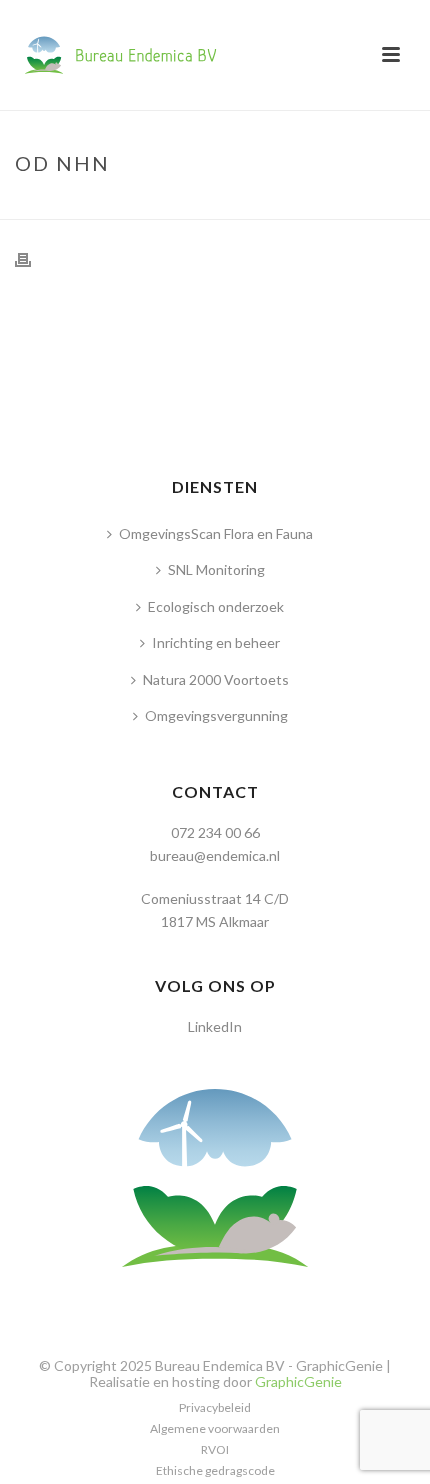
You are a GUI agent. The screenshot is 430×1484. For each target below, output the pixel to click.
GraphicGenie (298, 1381)
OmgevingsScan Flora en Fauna (216, 533)
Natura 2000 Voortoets (216, 679)
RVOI (215, 1449)
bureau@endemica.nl (215, 855)
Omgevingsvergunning (216, 715)
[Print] (33, 258)
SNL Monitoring (216, 569)
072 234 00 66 (215, 832)
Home (184, 205)
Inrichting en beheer (216, 642)
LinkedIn (215, 1026)
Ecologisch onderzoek (216, 606)
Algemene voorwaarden (215, 1428)
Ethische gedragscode (215, 1470)
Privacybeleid (215, 1407)
